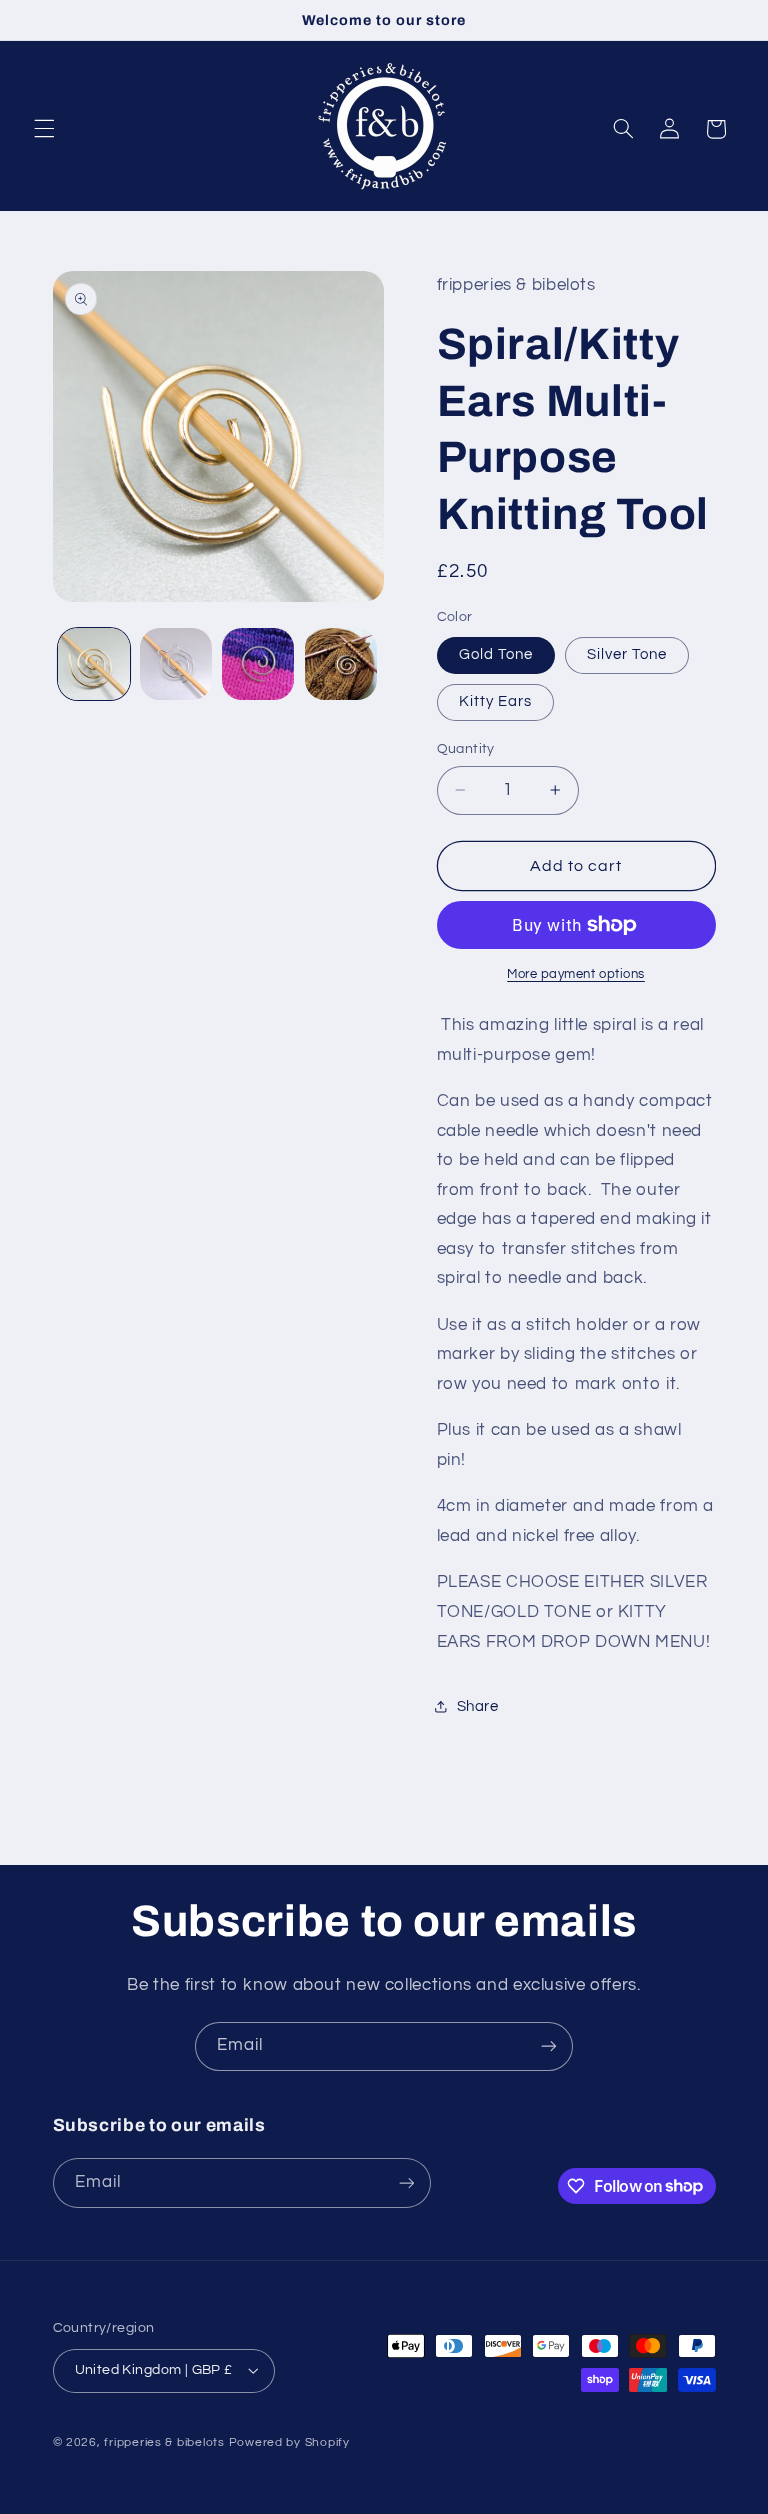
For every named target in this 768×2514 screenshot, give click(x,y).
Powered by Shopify (289, 2442)
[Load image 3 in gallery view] (176, 664)
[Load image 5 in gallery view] (341, 664)
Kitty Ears (496, 701)
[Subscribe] (549, 2046)
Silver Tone (627, 654)
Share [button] (478, 1706)
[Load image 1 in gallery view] (94, 664)
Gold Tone (496, 654)
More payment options (576, 974)
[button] (44, 129)
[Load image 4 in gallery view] (258, 664)
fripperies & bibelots (164, 2442)
